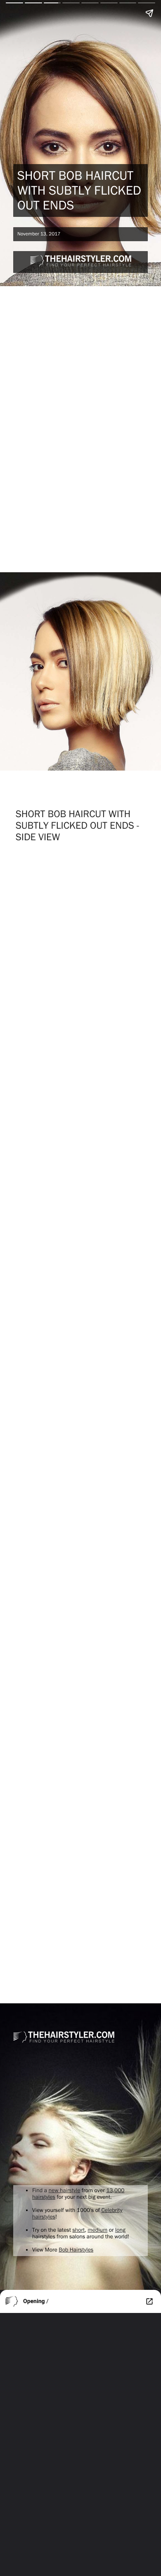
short (78, 2230)
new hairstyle (65, 2191)
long (120, 2230)
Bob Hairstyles (76, 2250)
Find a (40, 2191)
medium (97, 2230)
